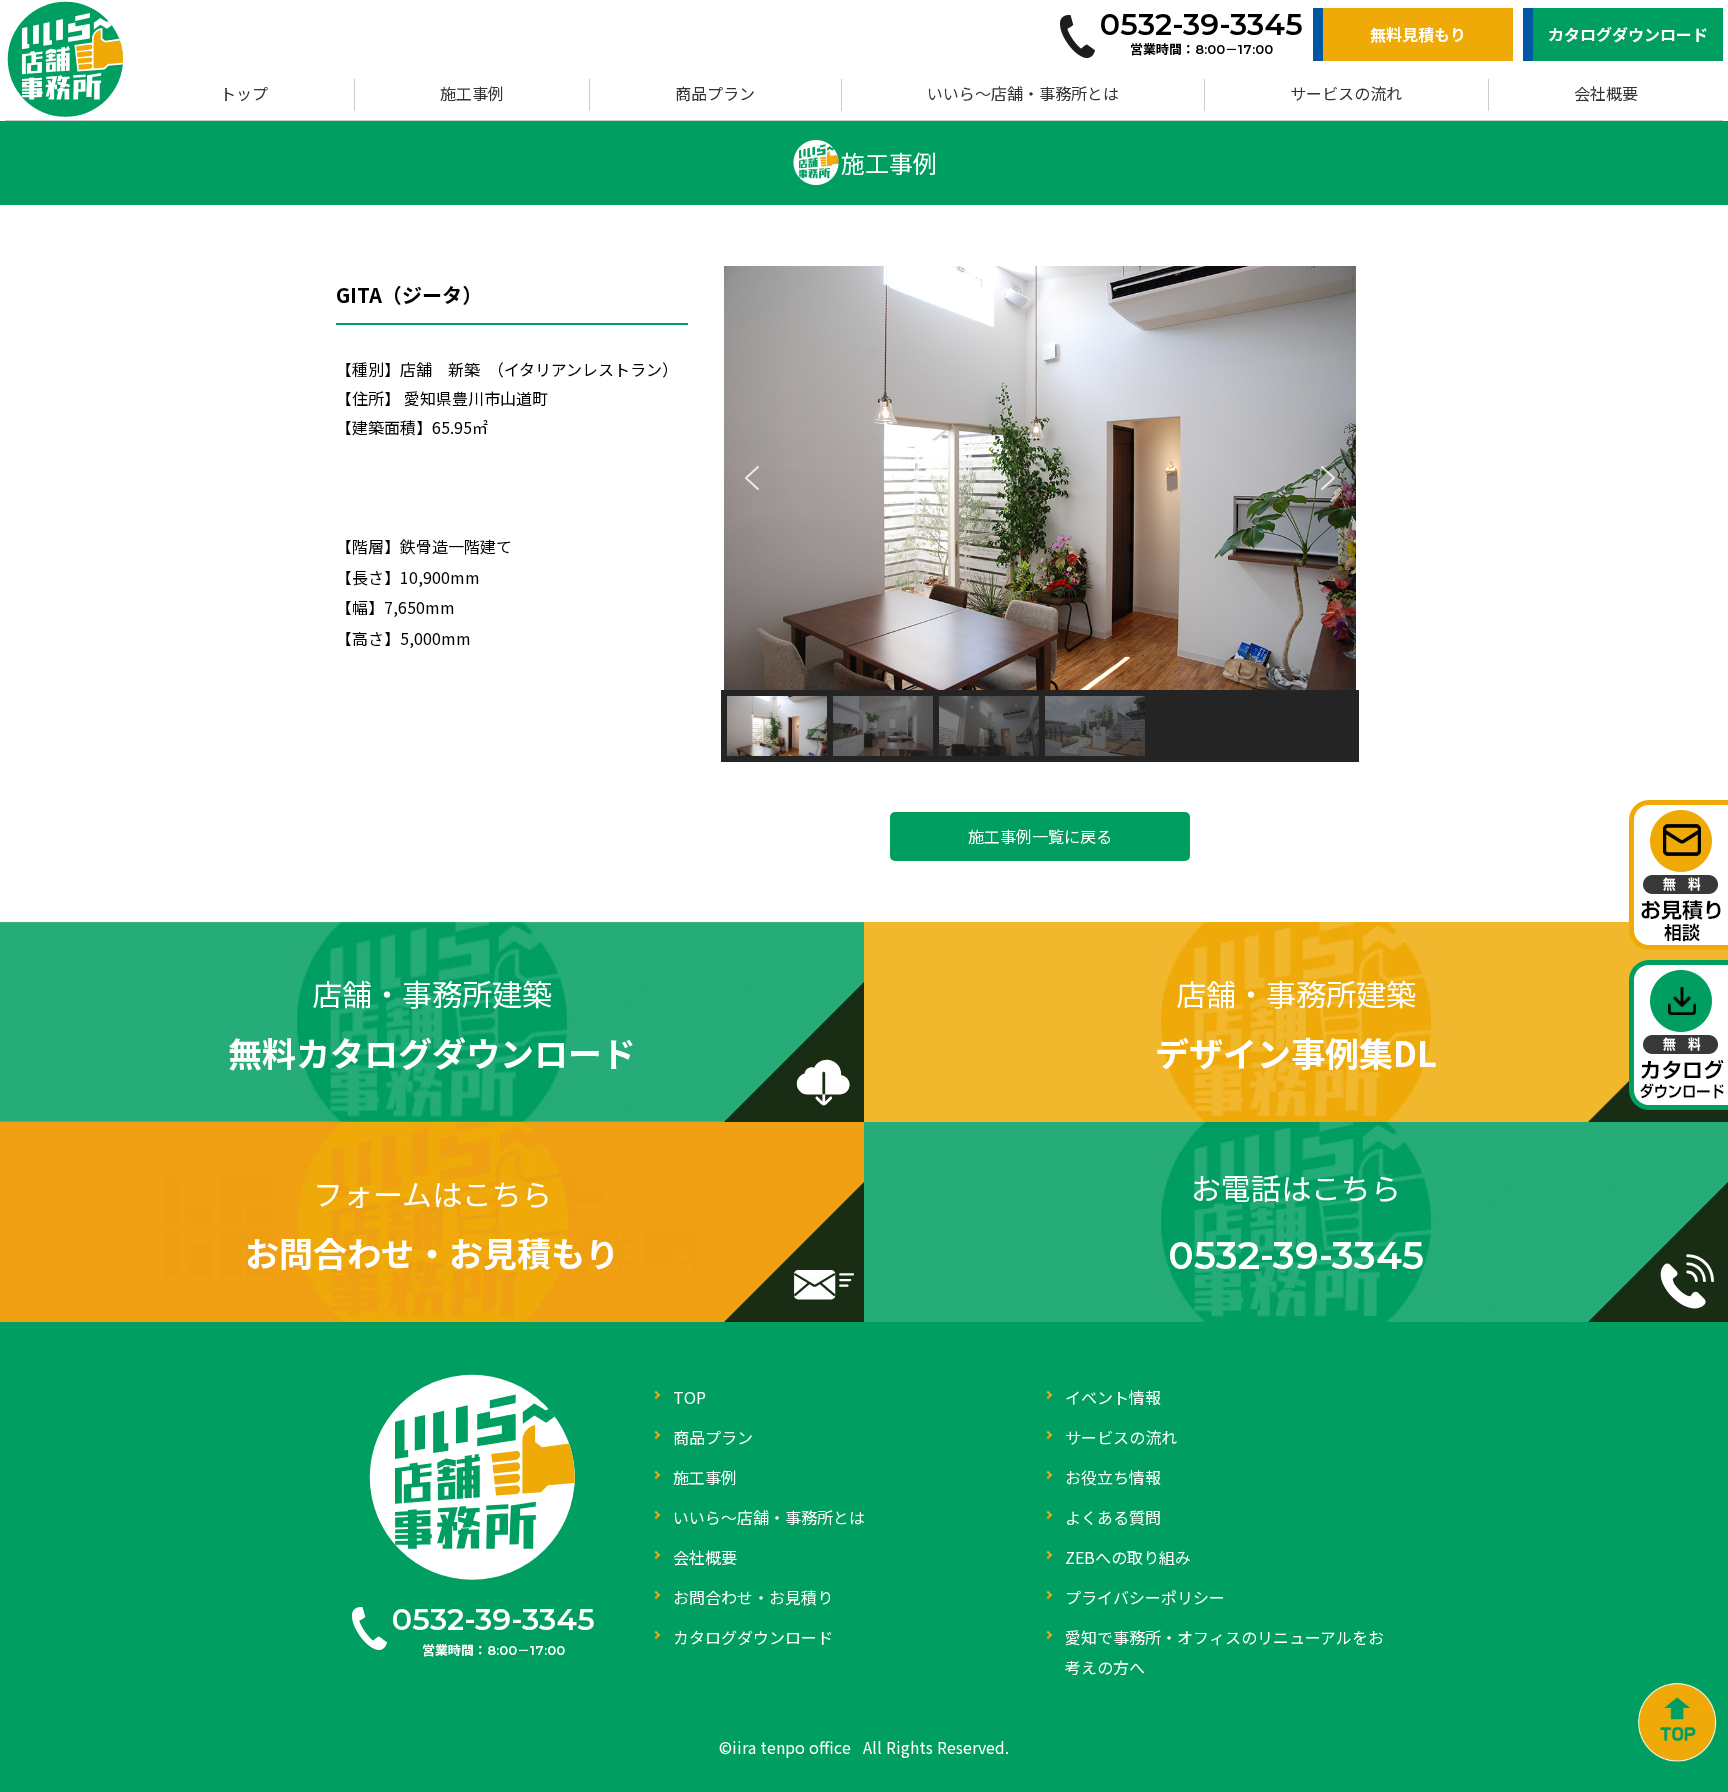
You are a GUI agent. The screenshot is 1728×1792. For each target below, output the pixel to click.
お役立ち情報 (1113, 1477)
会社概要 (1606, 93)
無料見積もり (1418, 34)
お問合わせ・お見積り (753, 1597)
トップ (244, 93)
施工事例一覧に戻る (1040, 836)
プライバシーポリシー (1145, 1597)
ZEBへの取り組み (1128, 1557)
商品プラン (715, 93)
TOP (689, 1397)
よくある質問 (1113, 1517)
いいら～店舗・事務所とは (1023, 93)
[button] (752, 478)
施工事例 (472, 93)
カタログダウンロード (1628, 34)
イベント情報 (1113, 1397)
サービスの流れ (1346, 93)
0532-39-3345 (493, 1619)
